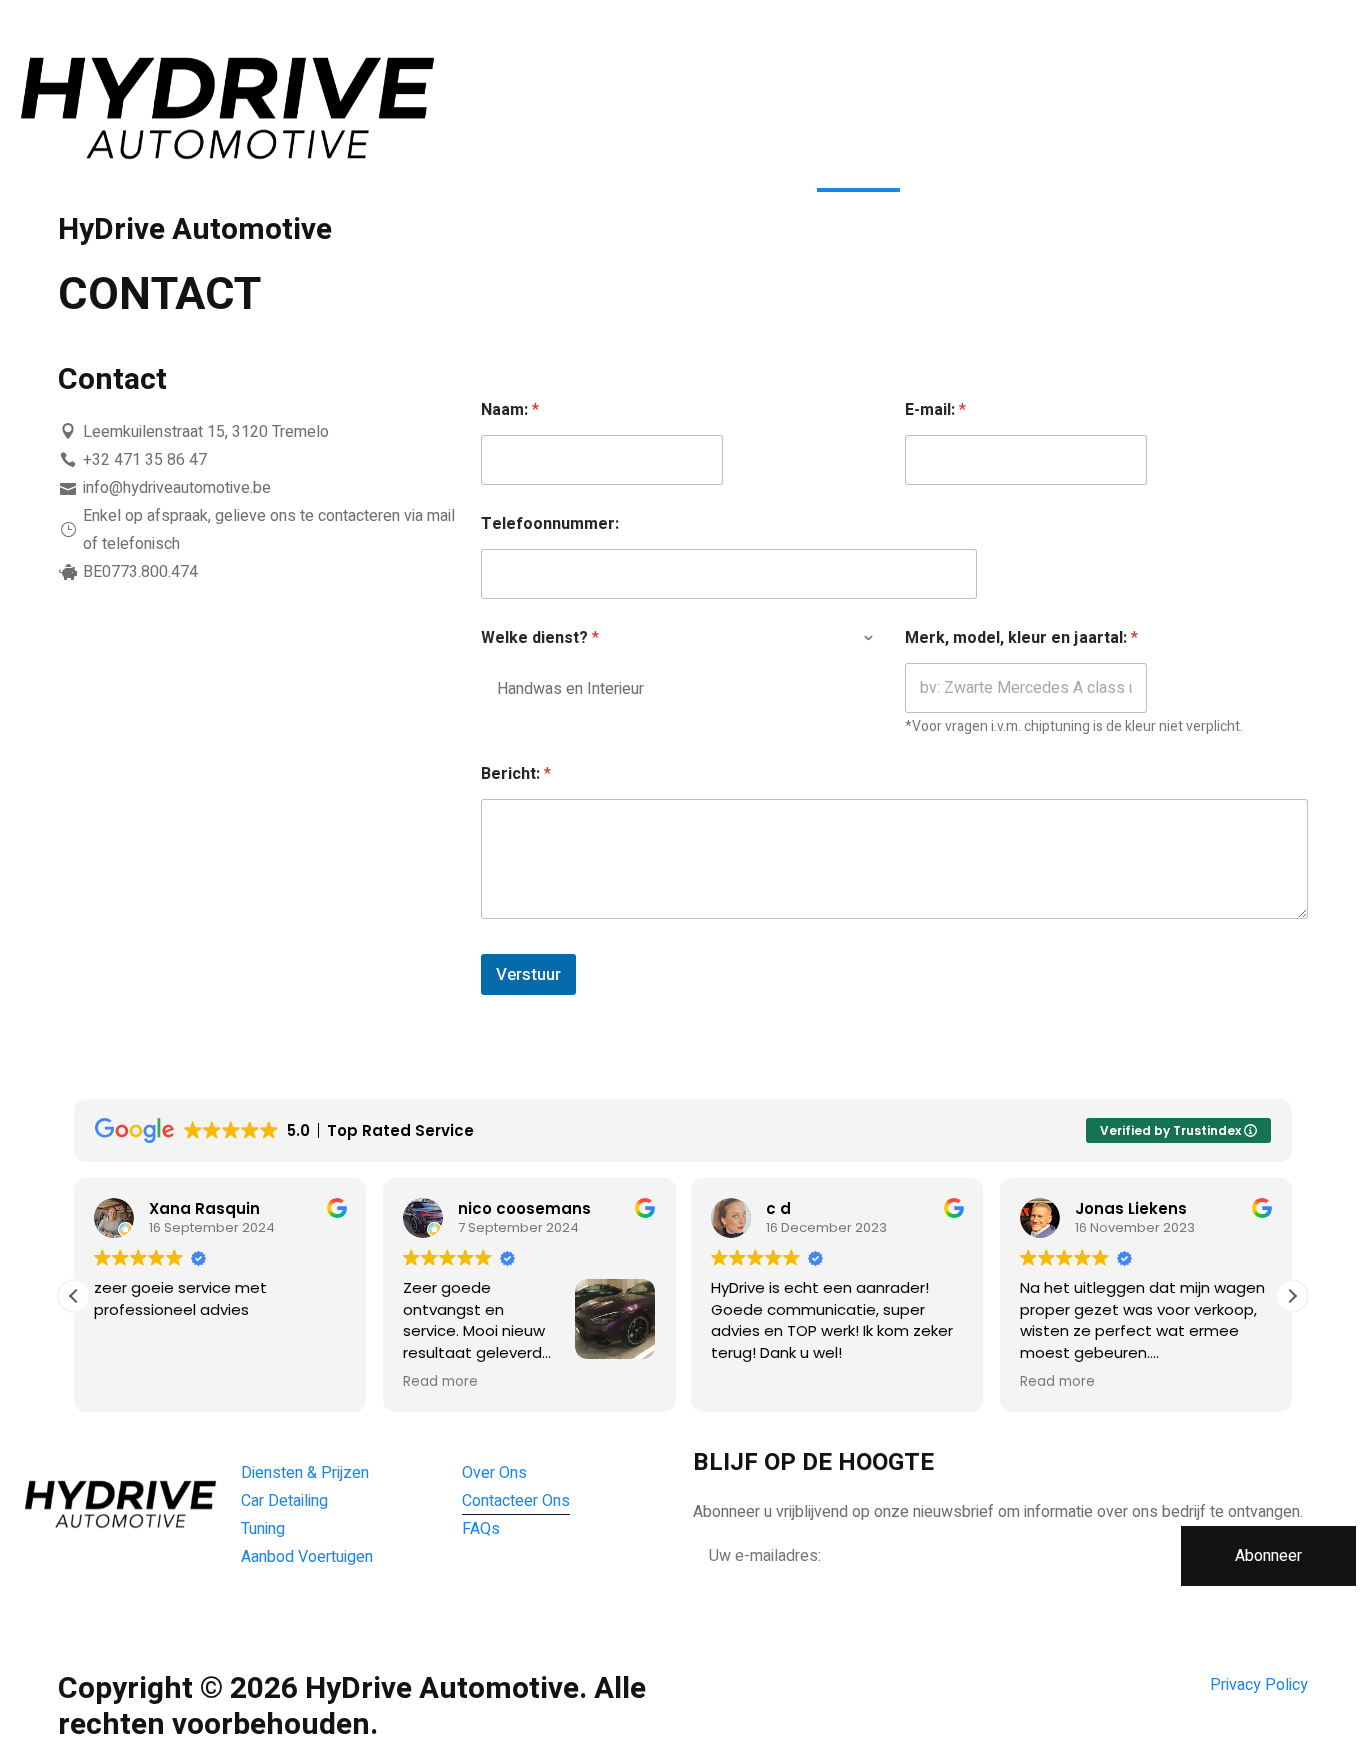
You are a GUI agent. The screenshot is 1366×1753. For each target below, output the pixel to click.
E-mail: (935, 410)
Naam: (510, 410)
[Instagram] (366, 1616)
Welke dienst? (540, 638)
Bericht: (516, 774)
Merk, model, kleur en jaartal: (1021, 638)
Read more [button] (152, 1382)
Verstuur (528, 974)
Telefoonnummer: (550, 524)
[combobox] (682, 688)
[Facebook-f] (266, 1616)
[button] (1292, 1296)
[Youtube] (316, 1616)
